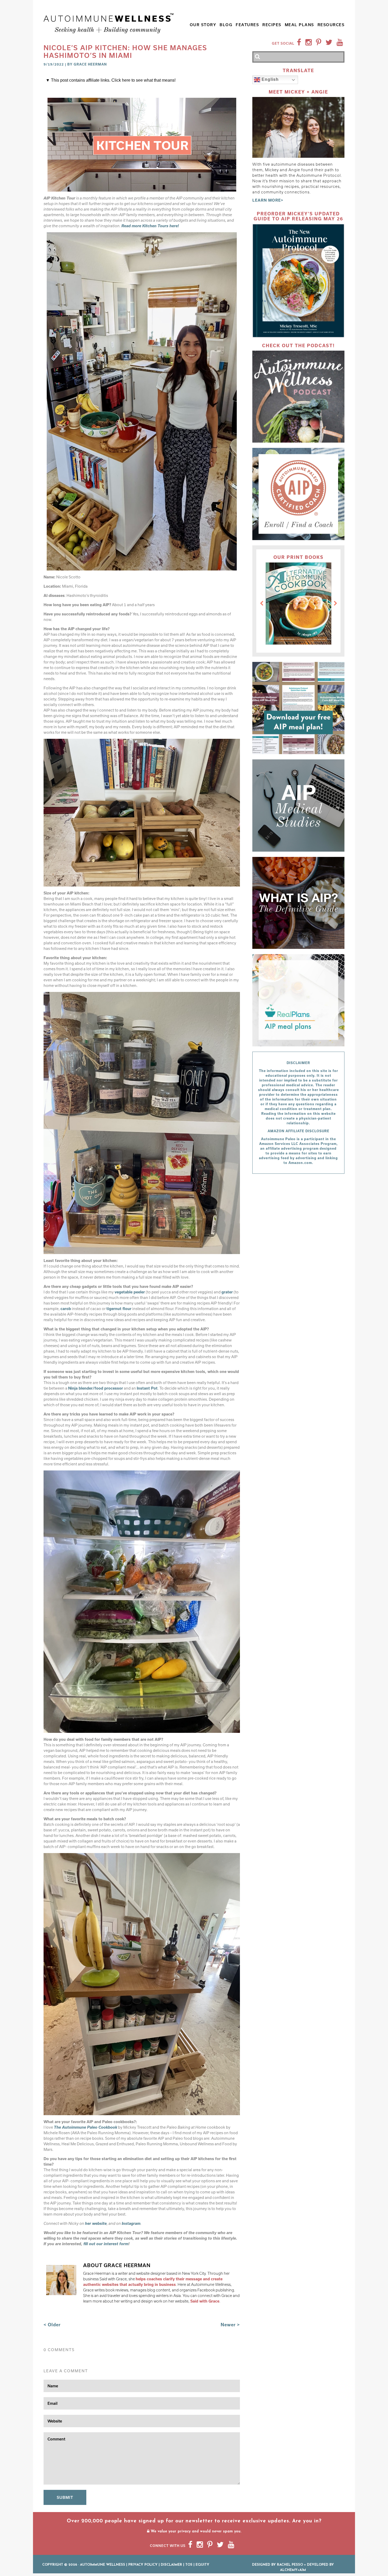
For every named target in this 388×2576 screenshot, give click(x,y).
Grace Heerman (90, 64)
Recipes (272, 25)
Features (247, 25)
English (269, 80)
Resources (331, 25)
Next (335, 604)
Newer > (230, 2325)
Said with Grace (205, 2301)
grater (227, 1292)
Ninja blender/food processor (96, 1388)
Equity (202, 2565)
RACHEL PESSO (290, 2565)
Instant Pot (147, 1388)
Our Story (203, 25)
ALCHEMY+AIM (293, 2570)
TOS (189, 2565)
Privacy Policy (143, 2565)
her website (96, 2223)
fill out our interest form (106, 2244)
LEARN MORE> (268, 200)
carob (66, 1309)
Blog (226, 25)
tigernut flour (119, 1309)
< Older (52, 2325)
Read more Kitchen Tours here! (150, 226)
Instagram (131, 2223)
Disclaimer (171, 2565)
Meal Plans (299, 25)
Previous (262, 604)
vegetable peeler (130, 1292)
